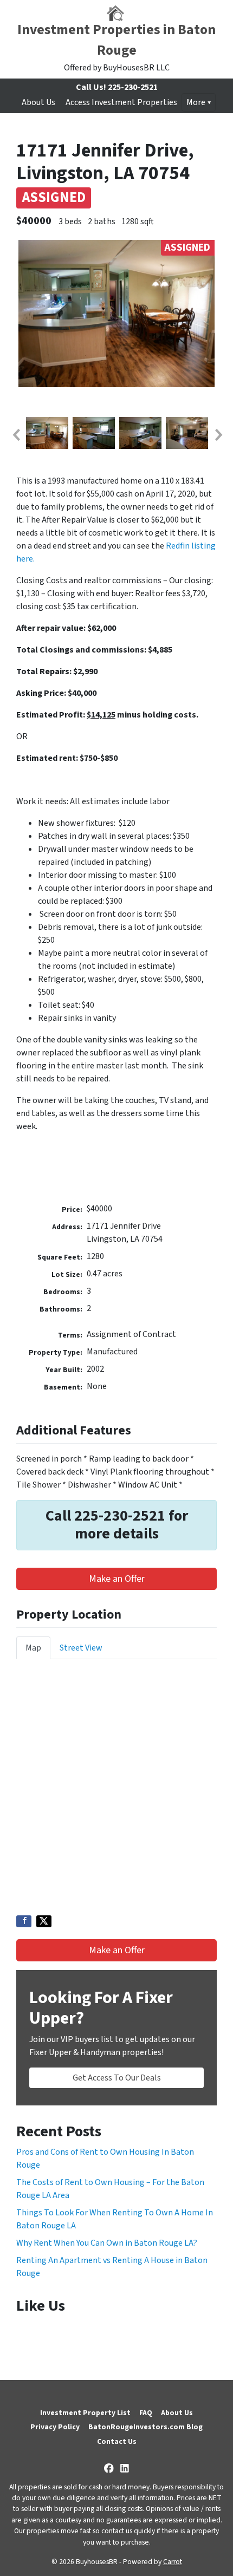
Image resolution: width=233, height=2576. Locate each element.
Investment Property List (85, 2413)
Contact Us (117, 2441)
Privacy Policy (55, 2427)
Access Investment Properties (121, 102)
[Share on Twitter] (44, 1921)
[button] (16, 435)
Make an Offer (117, 1579)
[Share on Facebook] (24, 1921)
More (196, 102)
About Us (38, 102)
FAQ (146, 2413)
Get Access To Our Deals (117, 2078)
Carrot (173, 2562)
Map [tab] (33, 1648)
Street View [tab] (81, 1648)
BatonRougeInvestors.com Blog (145, 2427)
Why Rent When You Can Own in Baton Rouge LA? (107, 2243)
